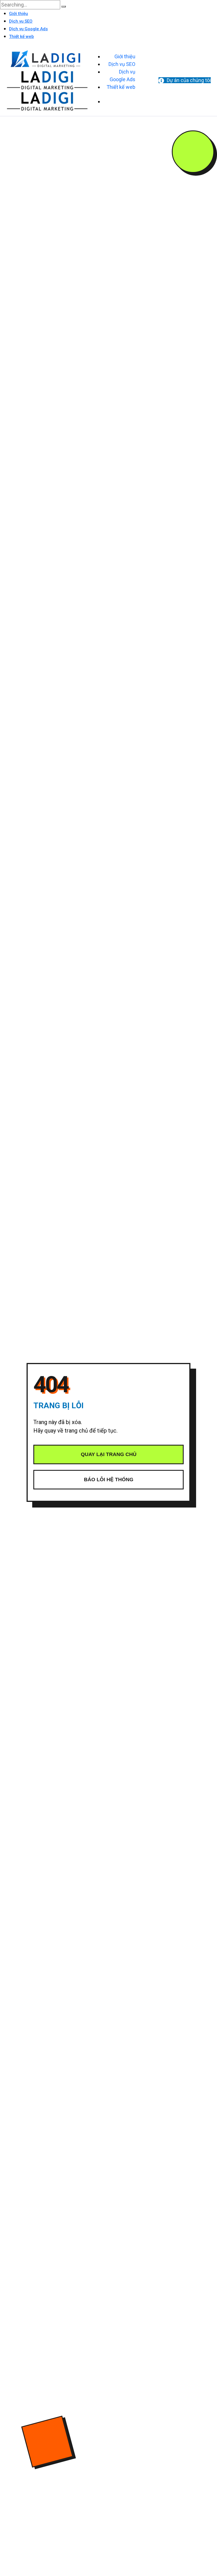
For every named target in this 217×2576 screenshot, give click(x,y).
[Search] (64, 7)
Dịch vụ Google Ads (28, 29)
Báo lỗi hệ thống (109, 1480)
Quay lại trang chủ (109, 1454)
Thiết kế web (21, 36)
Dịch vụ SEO (21, 21)
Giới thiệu (19, 14)
